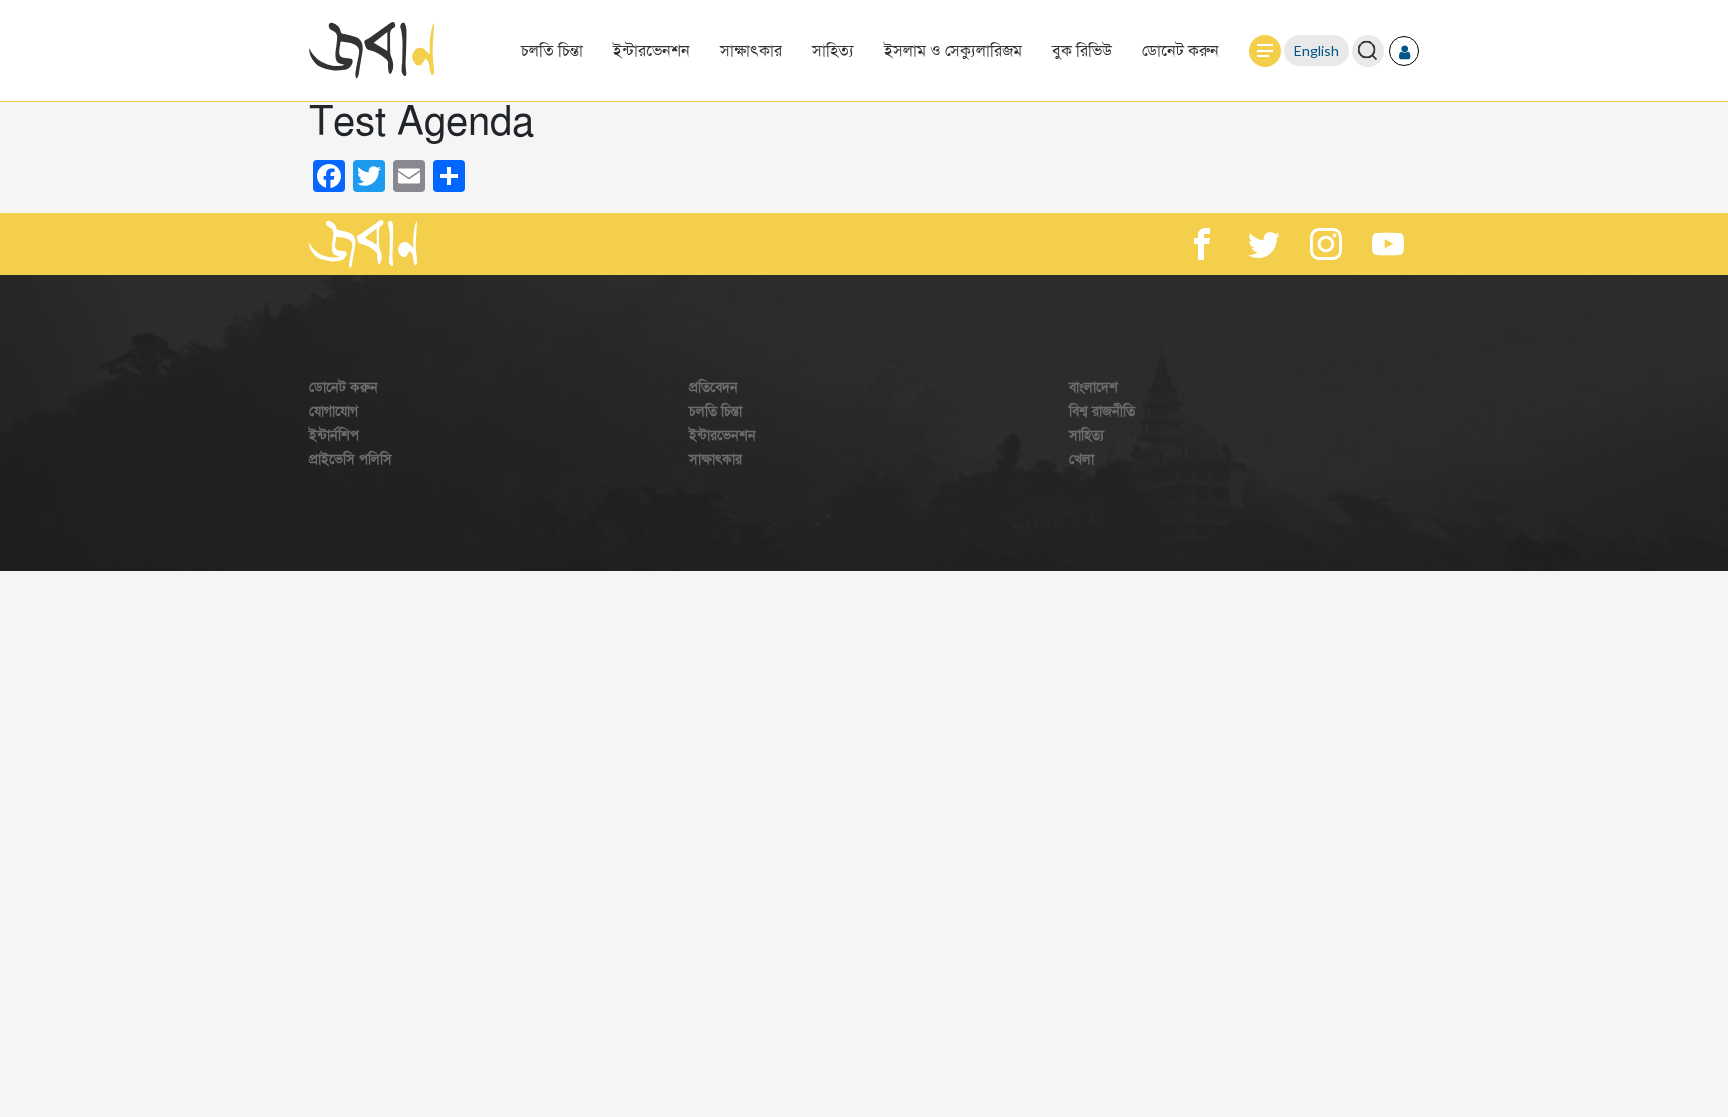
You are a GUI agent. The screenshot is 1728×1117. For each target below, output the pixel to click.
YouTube (1388, 244)
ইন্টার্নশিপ (334, 435)
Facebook (1202, 244)
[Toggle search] (1367, 50)
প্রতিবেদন (713, 387)
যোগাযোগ (333, 411)
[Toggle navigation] (1265, 51)
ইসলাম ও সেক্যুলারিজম (953, 51)
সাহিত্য (833, 51)
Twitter (1264, 244)
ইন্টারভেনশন (651, 51)
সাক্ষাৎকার (751, 51)
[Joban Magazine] (363, 244)
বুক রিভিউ (1082, 51)
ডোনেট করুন (1180, 51)
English (1316, 50)
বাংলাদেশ (1093, 387)
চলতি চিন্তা (552, 51)
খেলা (1081, 459)
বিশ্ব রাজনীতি (1102, 411)
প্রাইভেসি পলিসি (350, 459)
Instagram (1326, 244)
